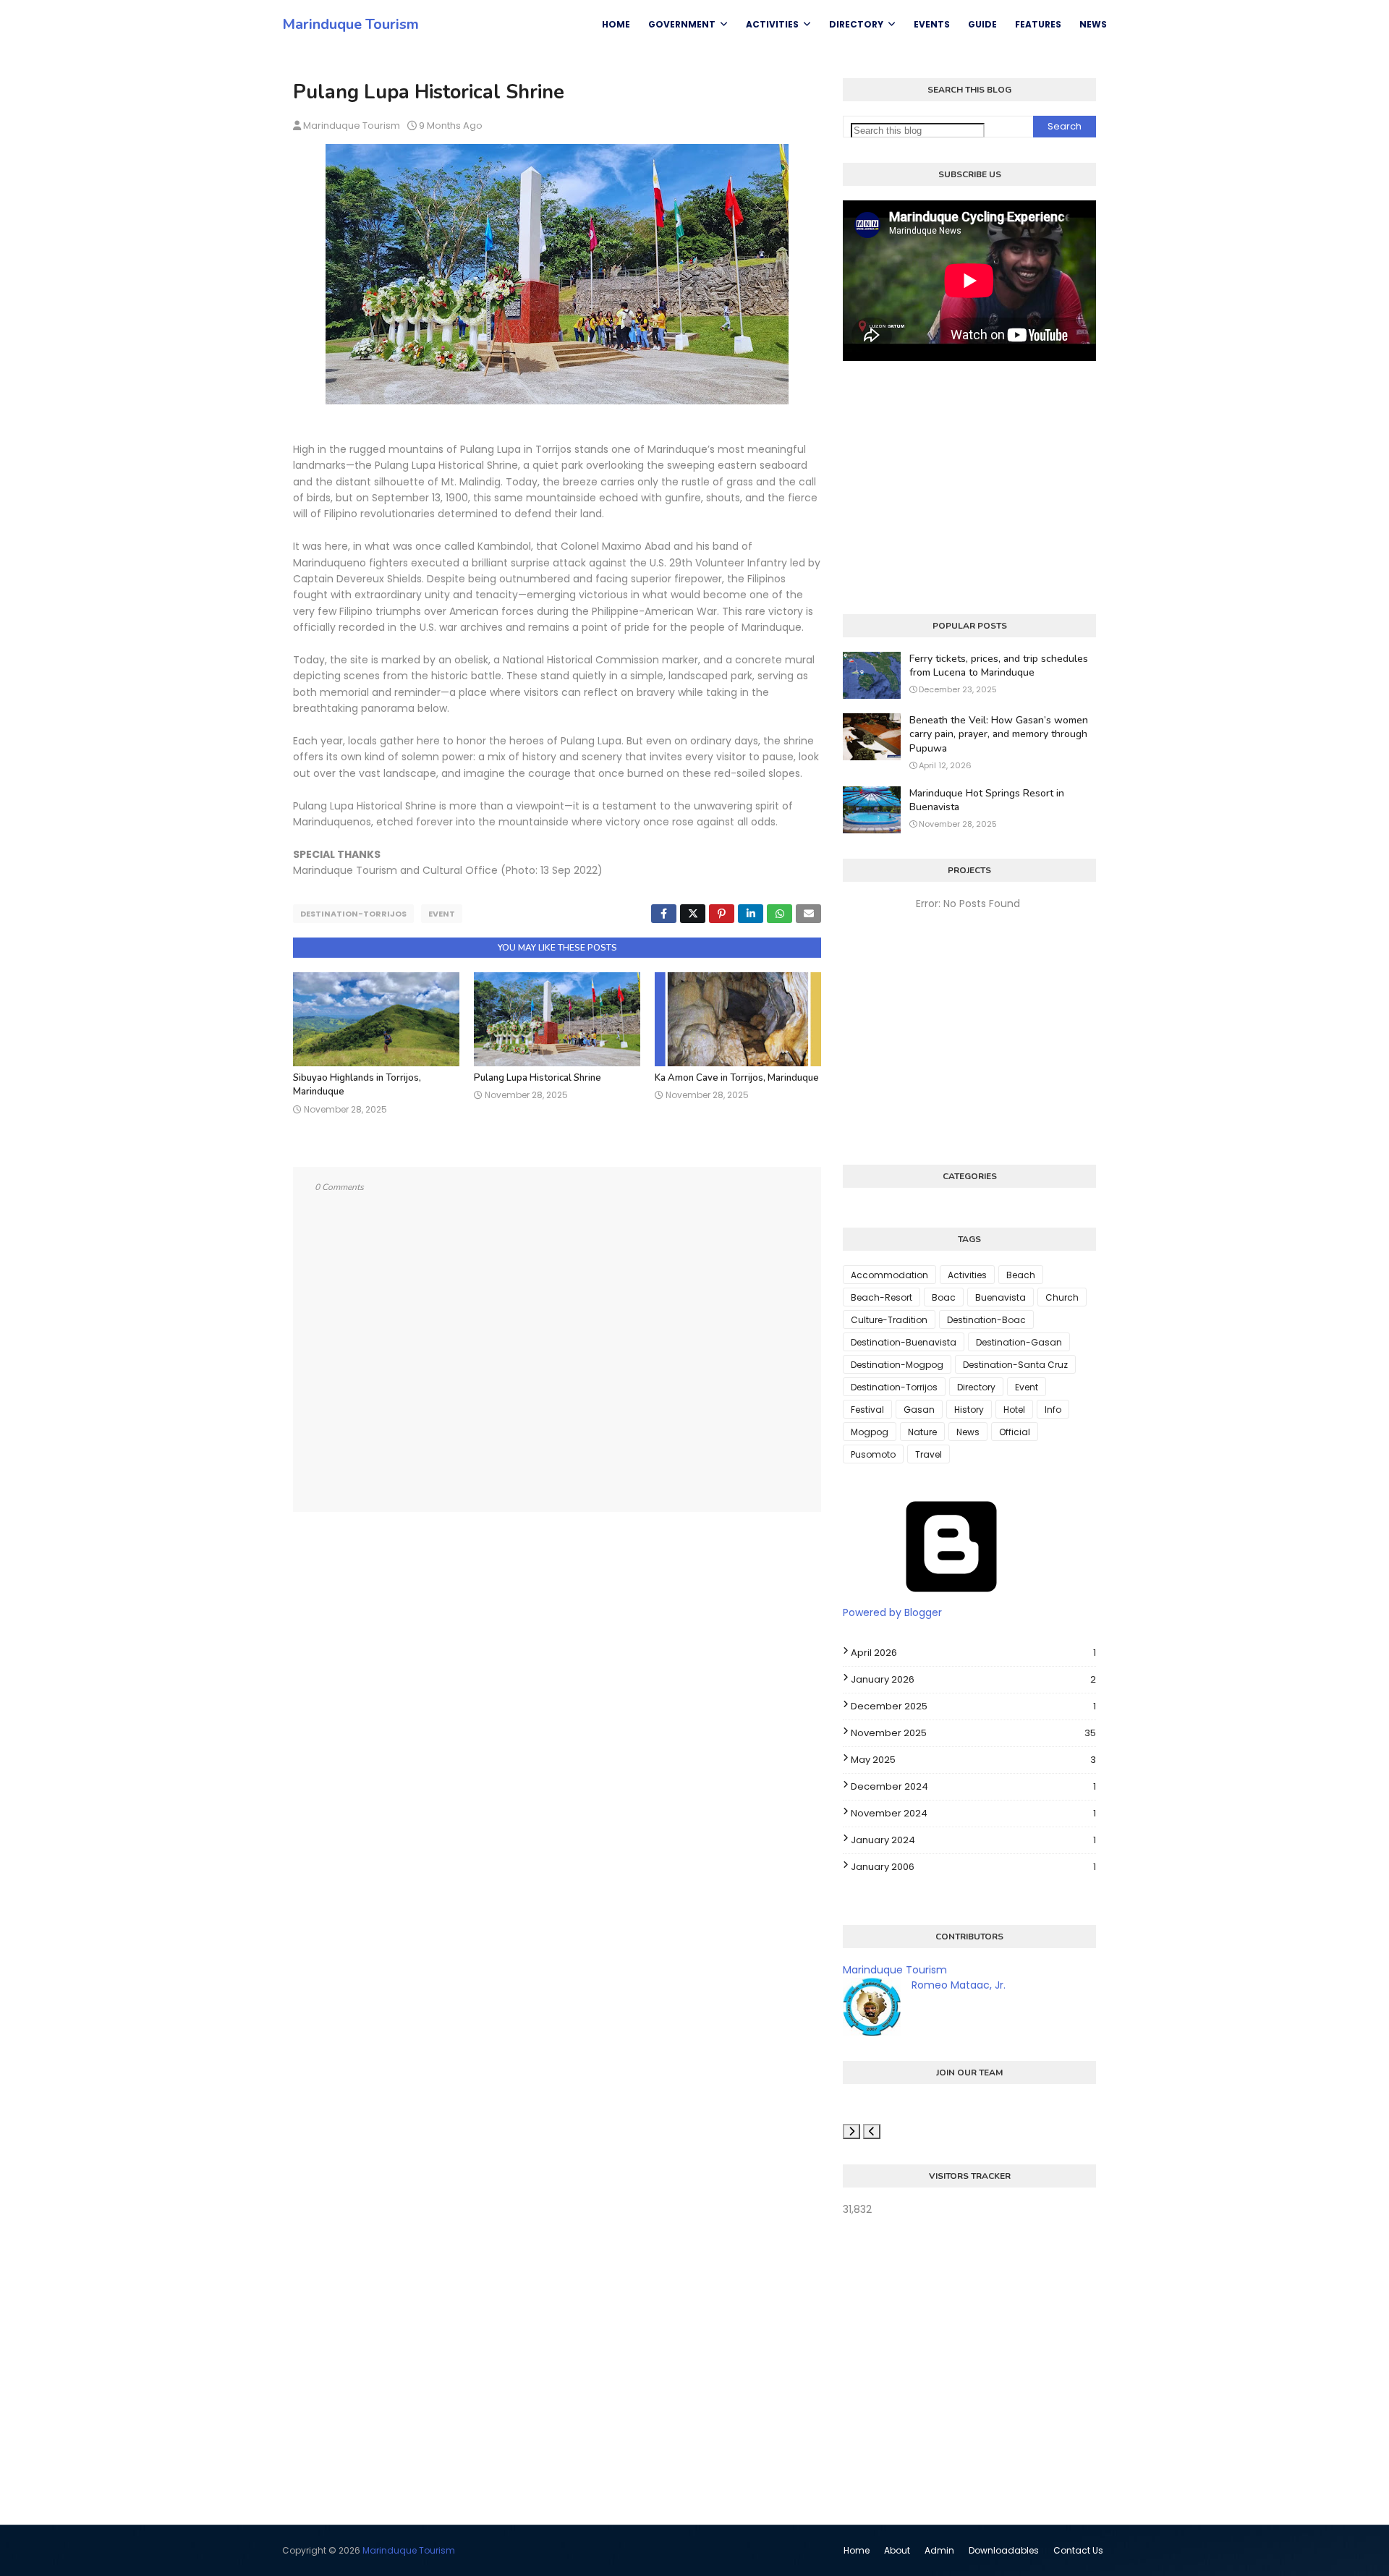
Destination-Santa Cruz (1015, 1365)
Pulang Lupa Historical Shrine (538, 1078)
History (969, 1410)
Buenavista (1001, 1297)
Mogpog (870, 1432)
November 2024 (973, 1813)
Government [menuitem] (682, 24)
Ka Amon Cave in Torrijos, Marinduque (737, 1078)
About (897, 2550)
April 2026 (973, 1653)
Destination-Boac (986, 1320)
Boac (944, 1297)
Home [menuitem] (616, 24)
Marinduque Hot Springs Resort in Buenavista (987, 800)
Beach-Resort (882, 1297)
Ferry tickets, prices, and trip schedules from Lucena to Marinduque (999, 666)
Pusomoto (873, 1454)
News (968, 1432)
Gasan (919, 1410)
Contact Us (1078, 2550)
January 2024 (973, 1840)
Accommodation (889, 1275)
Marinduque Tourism (351, 24)
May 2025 (973, 1760)
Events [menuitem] (932, 24)
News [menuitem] (1093, 24)
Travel (929, 1454)
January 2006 (973, 1867)
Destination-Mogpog (897, 1365)
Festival (867, 1410)
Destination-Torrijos (353, 914)
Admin (939, 2550)
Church (1062, 1297)
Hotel (1014, 1410)
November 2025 (973, 1733)
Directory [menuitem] (856, 24)
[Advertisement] (969, 488)
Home (857, 2550)
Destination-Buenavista (904, 1342)
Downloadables (1004, 2550)
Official (1015, 1432)
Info (1053, 1410)
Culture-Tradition (889, 1320)
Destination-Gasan (1019, 1342)
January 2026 (973, 1679)
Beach (1021, 1275)
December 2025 (973, 1706)
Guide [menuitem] (982, 24)
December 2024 (973, 1786)
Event (442, 914)
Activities (967, 1275)
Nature (922, 1432)
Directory (976, 1387)
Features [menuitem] (1038, 24)
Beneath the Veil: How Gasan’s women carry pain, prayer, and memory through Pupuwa (999, 734)
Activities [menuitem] (772, 24)
